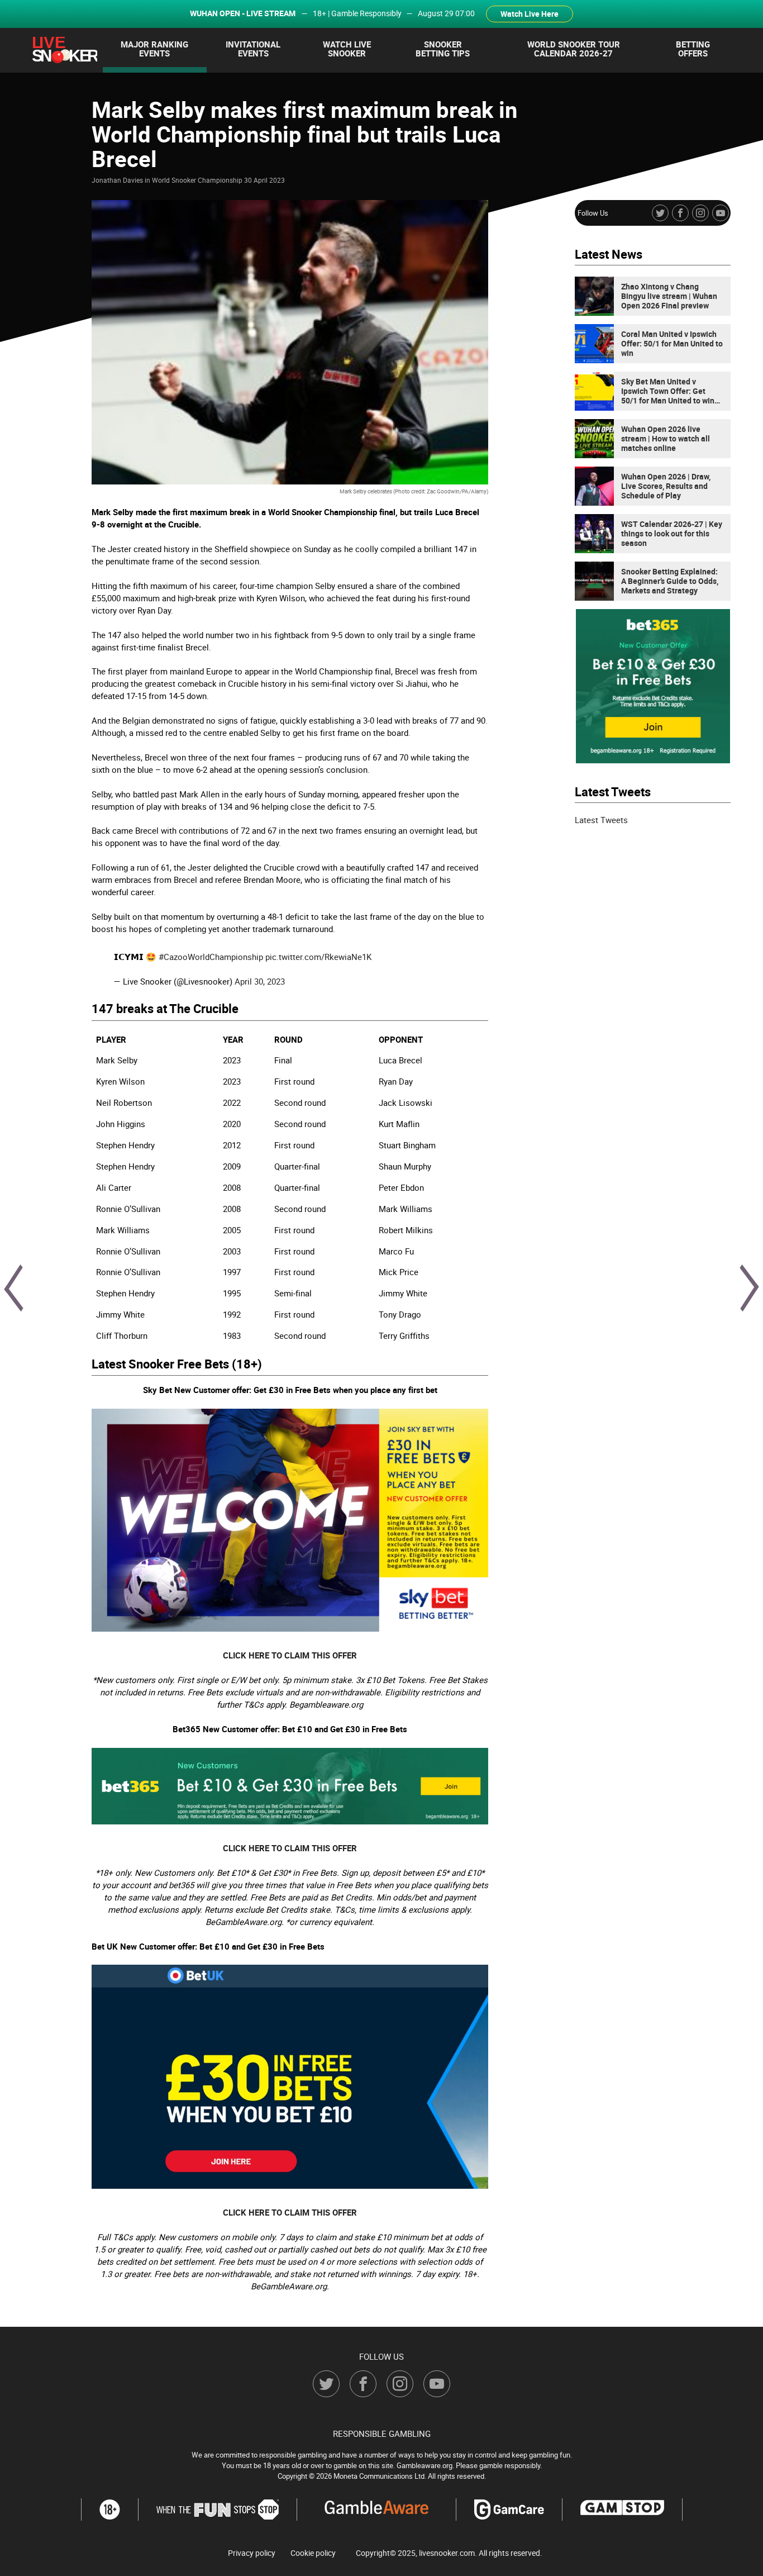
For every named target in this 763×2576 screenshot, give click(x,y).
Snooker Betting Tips (443, 49)
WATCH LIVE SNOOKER (347, 49)
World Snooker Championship (197, 180)
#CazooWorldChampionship (211, 957)
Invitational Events (253, 49)
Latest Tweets (601, 820)
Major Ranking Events (154, 49)
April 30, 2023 (260, 981)
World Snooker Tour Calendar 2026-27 (574, 49)
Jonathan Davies (117, 180)
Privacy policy (252, 2553)
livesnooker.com (447, 2553)
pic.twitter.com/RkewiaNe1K (318, 957)
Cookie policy (313, 2553)
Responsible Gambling (382, 2434)
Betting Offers (693, 49)
